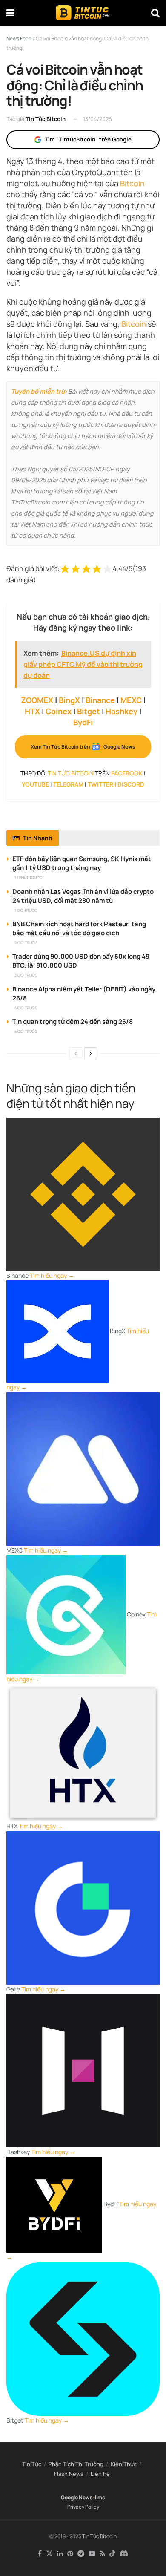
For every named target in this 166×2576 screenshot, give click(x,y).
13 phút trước (28, 877)
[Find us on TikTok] (112, 2554)
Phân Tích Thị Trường (76, 2464)
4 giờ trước (26, 1008)
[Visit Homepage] (83, 13)
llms (100, 2497)
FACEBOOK (127, 773)
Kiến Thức (124, 2464)
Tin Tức (32, 2464)
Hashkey (122, 711)
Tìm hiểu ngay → (52, 1275)
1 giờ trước (26, 910)
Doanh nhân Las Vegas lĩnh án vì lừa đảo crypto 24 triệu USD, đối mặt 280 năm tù (83, 896)
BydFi (83, 722)
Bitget (89, 711)
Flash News (69, 2474)
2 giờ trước (26, 943)
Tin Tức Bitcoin (46, 119)
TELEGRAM (68, 784)
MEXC (131, 700)
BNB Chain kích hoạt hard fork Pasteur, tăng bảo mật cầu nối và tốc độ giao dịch (79, 928)
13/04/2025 (97, 119)
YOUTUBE (35, 784)
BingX (69, 700)
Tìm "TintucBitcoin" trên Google (88, 139)
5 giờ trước (26, 1031)
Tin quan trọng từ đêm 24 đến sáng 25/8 (73, 1021)
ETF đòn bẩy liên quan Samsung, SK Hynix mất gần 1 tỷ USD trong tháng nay (82, 863)
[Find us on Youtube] (92, 2554)
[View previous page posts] (76, 1053)
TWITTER (100, 784)
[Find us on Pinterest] (70, 2554)
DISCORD (131, 784)
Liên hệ (100, 2474)
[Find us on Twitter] (49, 2554)
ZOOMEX (37, 700)
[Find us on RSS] (102, 2554)
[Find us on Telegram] (81, 2554)
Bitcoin (132, 183)
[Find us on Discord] (124, 2554)
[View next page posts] (91, 1053)
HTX (32, 711)
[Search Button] (155, 13)
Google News (77, 2497)
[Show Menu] (10, 13)
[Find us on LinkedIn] (60, 2554)
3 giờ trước (26, 975)
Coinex (59, 711)
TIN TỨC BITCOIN (71, 773)
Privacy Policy (83, 2507)
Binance (100, 700)
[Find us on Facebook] (40, 2554)
